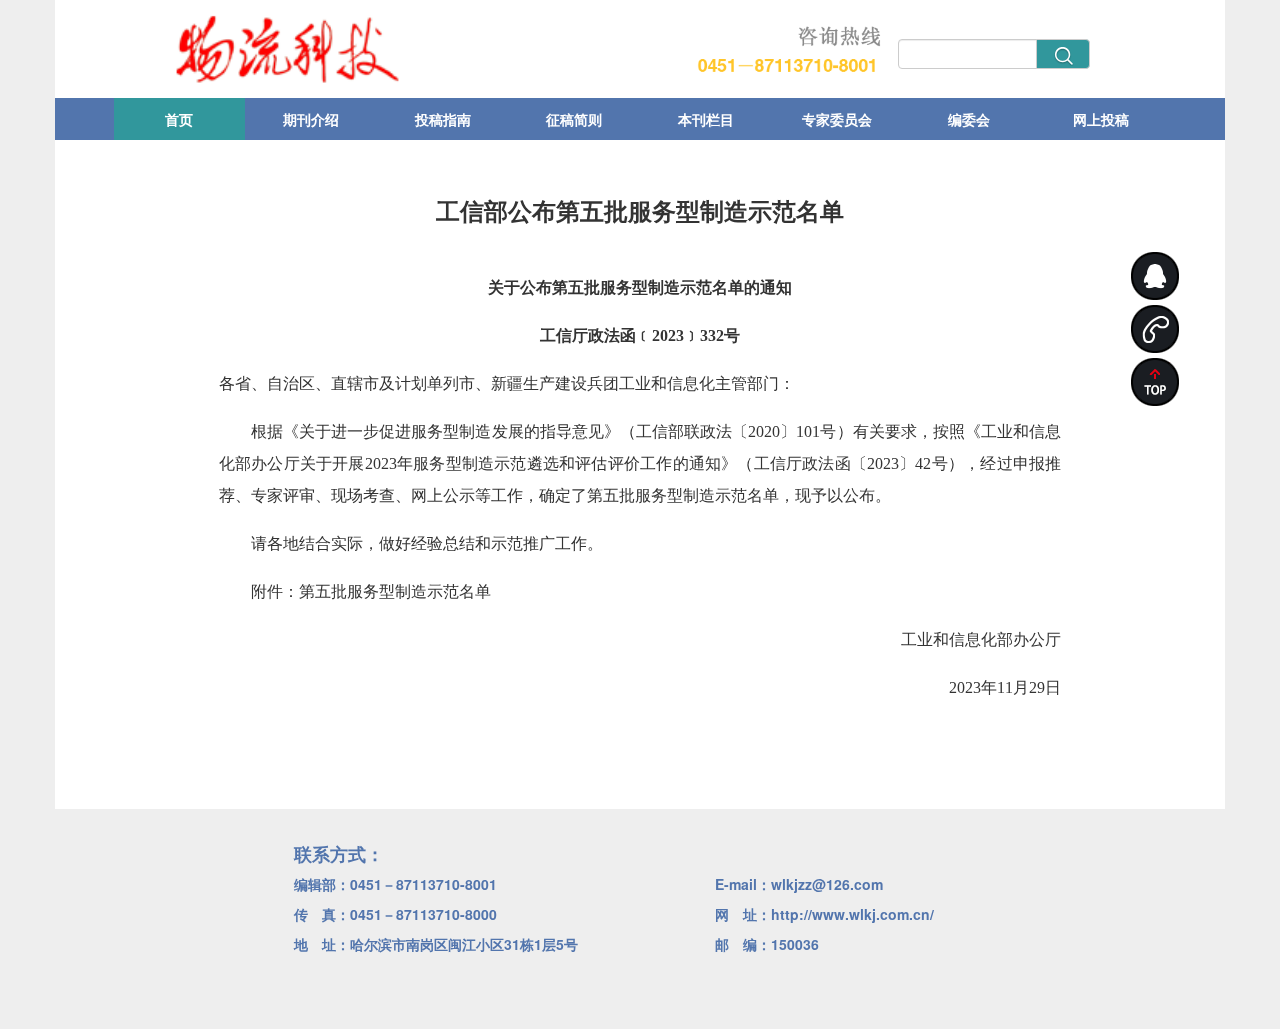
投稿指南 (443, 119)
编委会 (969, 119)
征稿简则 (574, 119)
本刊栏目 (706, 119)
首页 (179, 119)
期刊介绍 (311, 119)
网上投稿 (1101, 119)
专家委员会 (837, 119)
